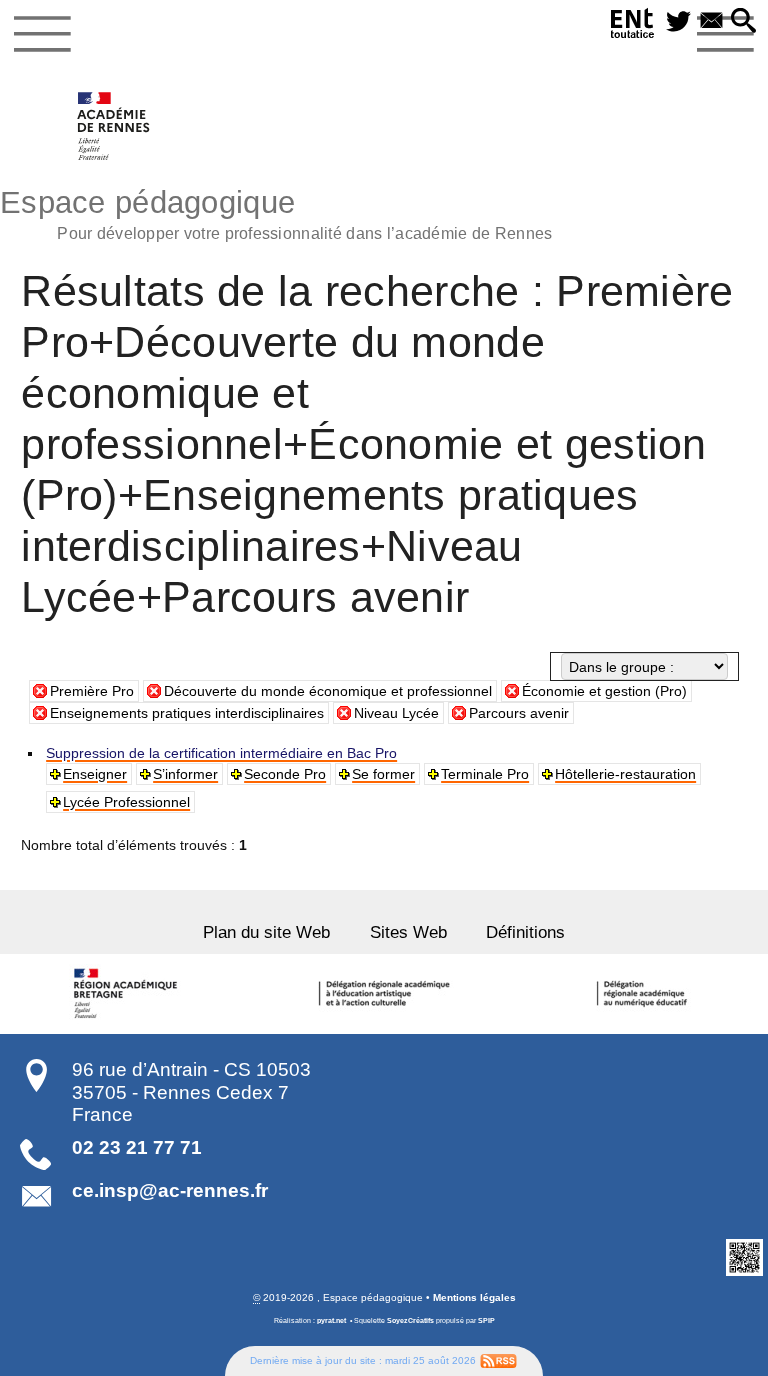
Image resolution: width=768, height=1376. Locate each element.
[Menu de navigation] (42, 34)
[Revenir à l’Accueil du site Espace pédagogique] (114, 126)
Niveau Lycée (396, 713)
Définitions (525, 932)
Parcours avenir (519, 713)
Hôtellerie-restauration (625, 774)
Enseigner (95, 774)
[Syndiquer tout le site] (498, 1360)
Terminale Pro (485, 774)
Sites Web (408, 932)
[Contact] (711, 22)
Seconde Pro (285, 774)
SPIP (486, 1320)
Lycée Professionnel (126, 802)
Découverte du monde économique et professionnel (328, 691)
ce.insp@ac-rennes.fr (170, 1190)
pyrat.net (331, 1320)
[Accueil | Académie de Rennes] (128, 994)
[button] (743, 22)
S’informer (185, 774)
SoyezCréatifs (410, 1320)
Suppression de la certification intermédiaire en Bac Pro (221, 753)
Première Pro (92, 691)
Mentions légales (474, 1297)
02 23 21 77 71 (137, 1147)
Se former (383, 774)
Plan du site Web (266, 932)
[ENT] (633, 26)
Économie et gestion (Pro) (604, 691)
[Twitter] (678, 22)
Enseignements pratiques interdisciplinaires (187, 713)
